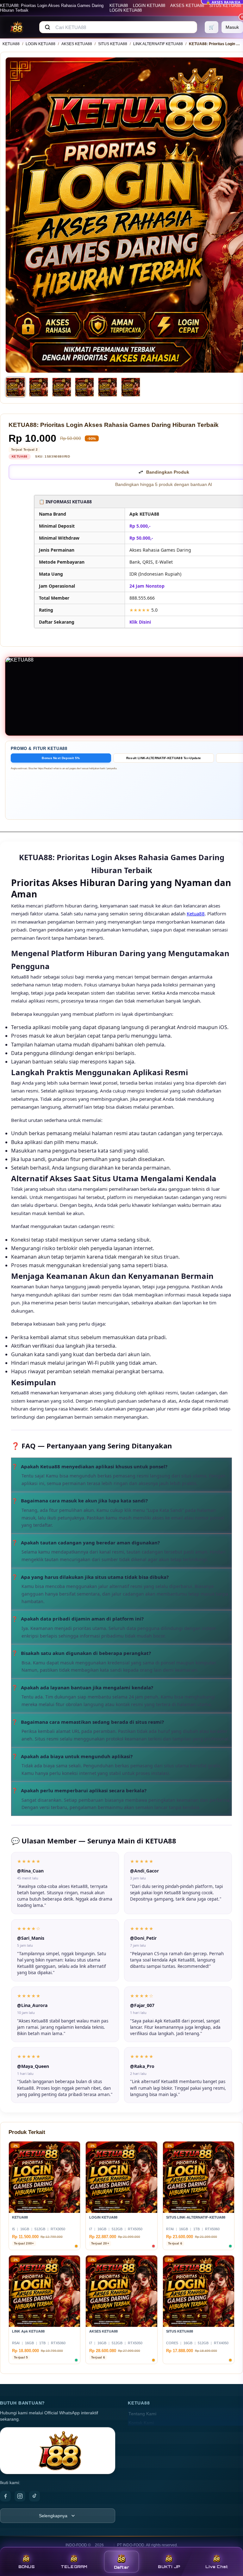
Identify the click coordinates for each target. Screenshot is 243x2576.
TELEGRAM (74, 2567)
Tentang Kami (142, 2414)
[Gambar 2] (39, 387)
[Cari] (47, 27)
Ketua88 (196, 914)
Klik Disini (140, 622)
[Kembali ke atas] (229, 2544)
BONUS (26, 2567)
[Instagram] (20, 2496)
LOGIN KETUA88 (149, 6)
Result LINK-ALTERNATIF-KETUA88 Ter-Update (164, 758)
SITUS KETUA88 (225, 6)
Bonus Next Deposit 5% (61, 758)
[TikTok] (34, 2496)
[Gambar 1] (16, 387)
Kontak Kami (141, 2423)
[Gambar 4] (84, 387)
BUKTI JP (169, 2567)
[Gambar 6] (131, 387)
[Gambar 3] (62, 387)
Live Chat (217, 2567)
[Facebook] (5, 2496)
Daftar (122, 2567)
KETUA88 (119, 6)
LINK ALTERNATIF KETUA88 (158, 44)
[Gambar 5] (108, 387)
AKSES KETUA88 (187, 6)
